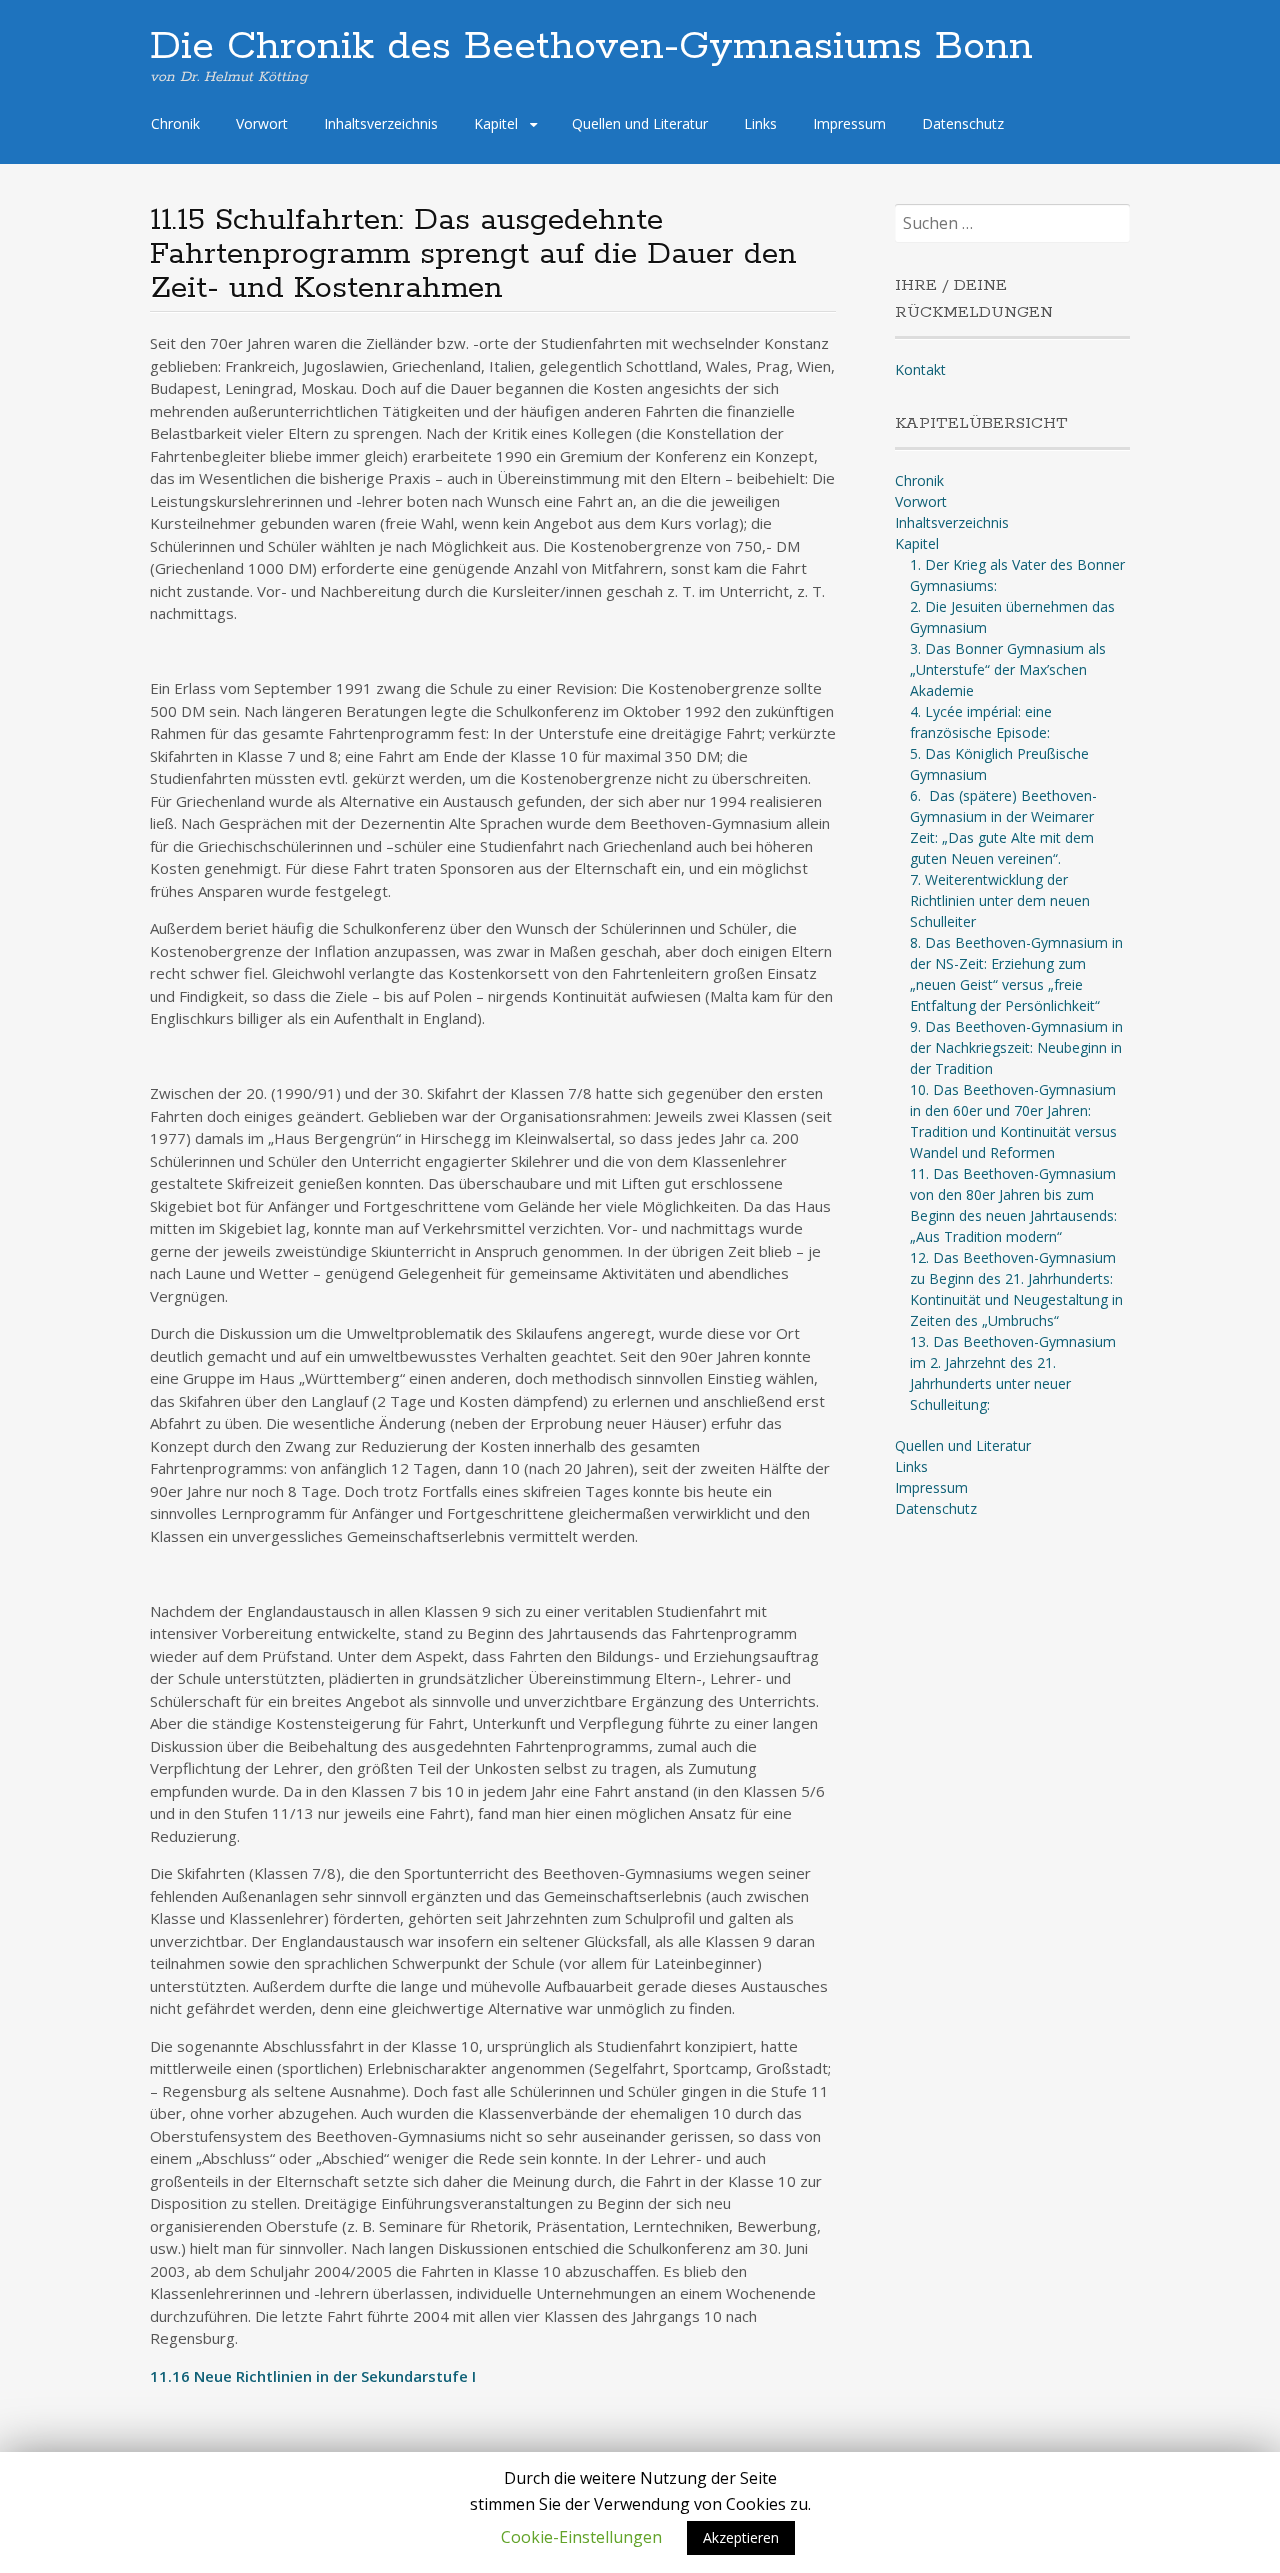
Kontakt (920, 369)
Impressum (849, 123)
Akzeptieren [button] (741, 2537)
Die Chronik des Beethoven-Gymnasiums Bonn (591, 47)
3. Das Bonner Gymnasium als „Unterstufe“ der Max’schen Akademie (1008, 669)
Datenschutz (963, 123)
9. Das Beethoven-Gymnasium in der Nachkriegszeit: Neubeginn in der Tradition (1016, 1047)
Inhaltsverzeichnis (381, 123)
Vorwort (262, 123)
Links (760, 123)
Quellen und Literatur (640, 123)
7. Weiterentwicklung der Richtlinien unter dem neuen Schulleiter (1000, 900)
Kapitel (496, 123)
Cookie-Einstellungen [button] (581, 2537)
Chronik (175, 123)
